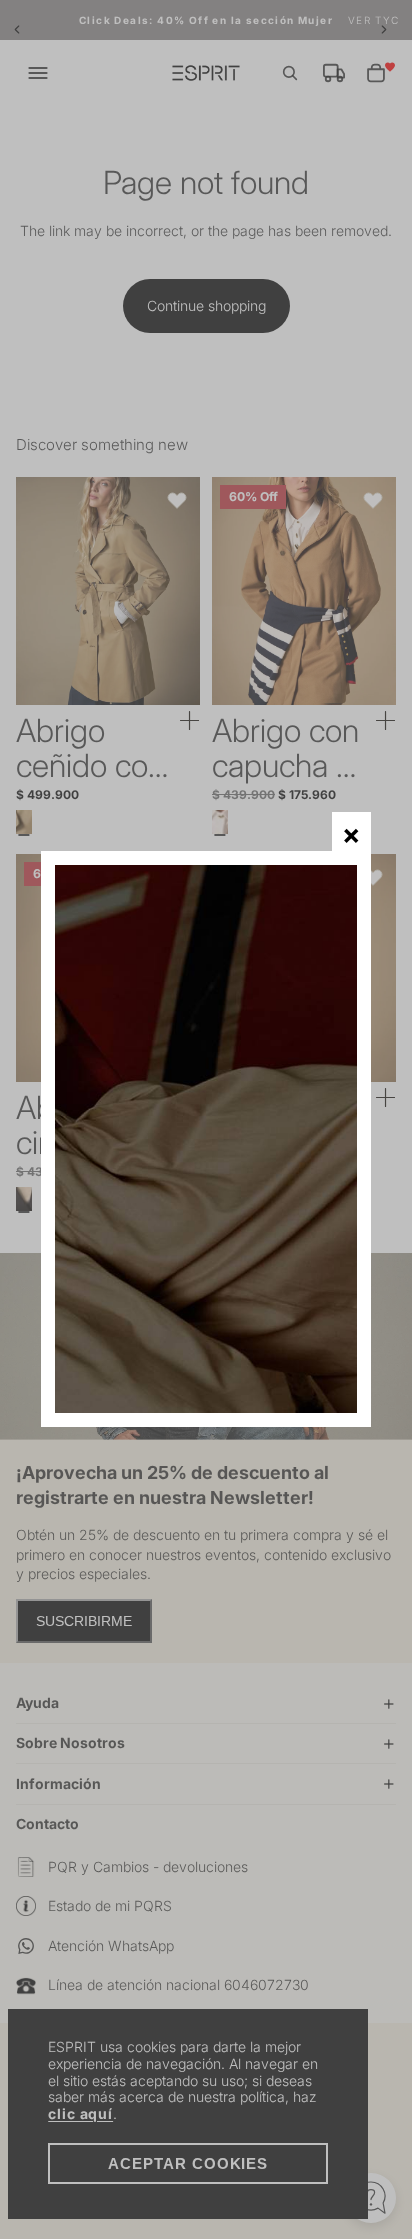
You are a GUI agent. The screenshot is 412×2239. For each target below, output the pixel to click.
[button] (351, 831)
